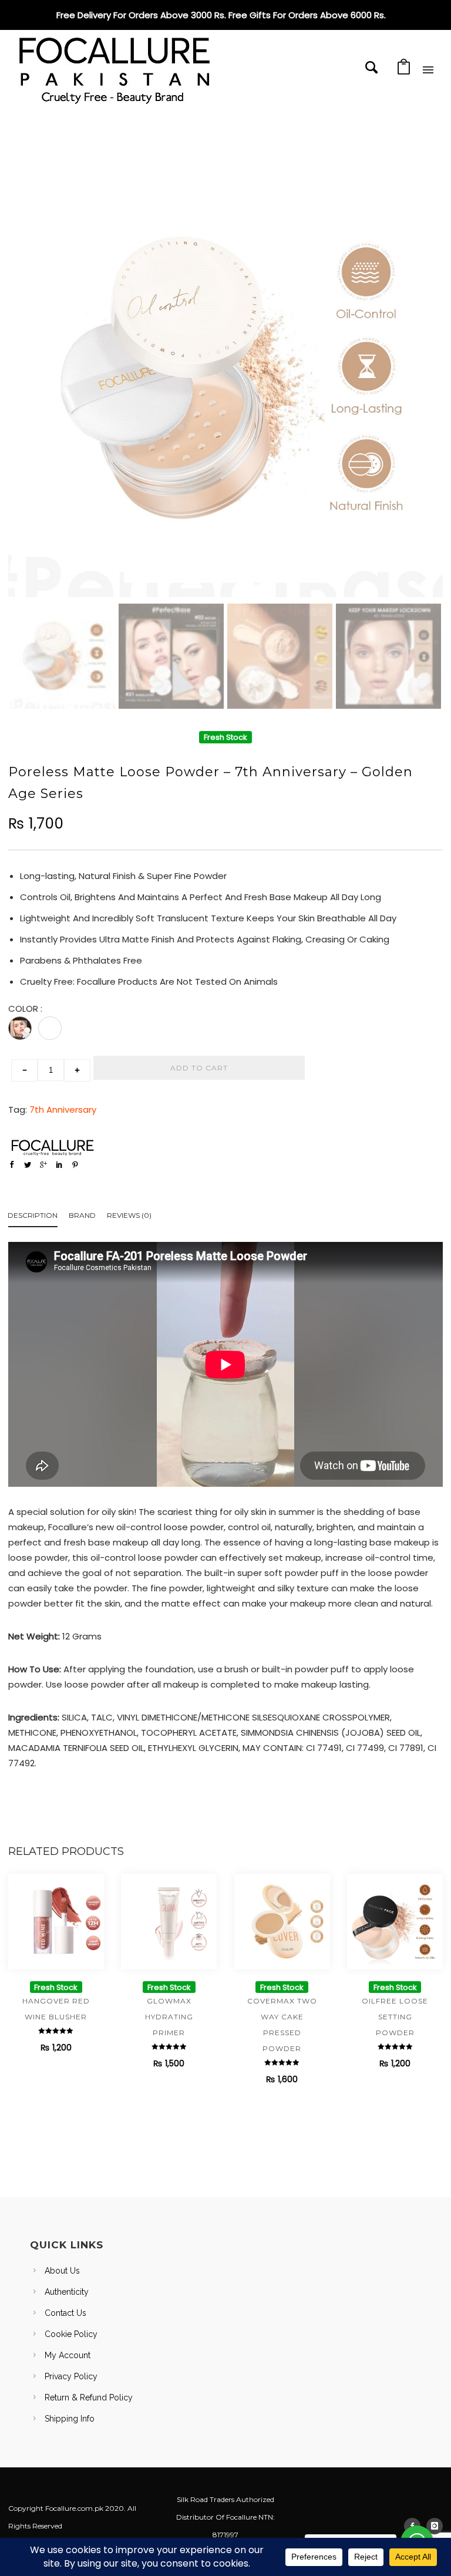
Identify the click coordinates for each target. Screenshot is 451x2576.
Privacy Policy (71, 2376)
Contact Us (65, 2313)
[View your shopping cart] (404, 70)
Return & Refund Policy (89, 2397)
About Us (62, 2271)
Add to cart (199, 1068)
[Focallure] (52, 1147)
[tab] (38, 1218)
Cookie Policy (71, 2334)
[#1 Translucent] (20, 1028)
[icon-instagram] (435, 2526)
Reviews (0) (129, 1215)
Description (33, 1215)
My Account (68, 2355)
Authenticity (67, 2292)
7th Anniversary (63, 1109)
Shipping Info (70, 2419)
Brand (82, 1215)
